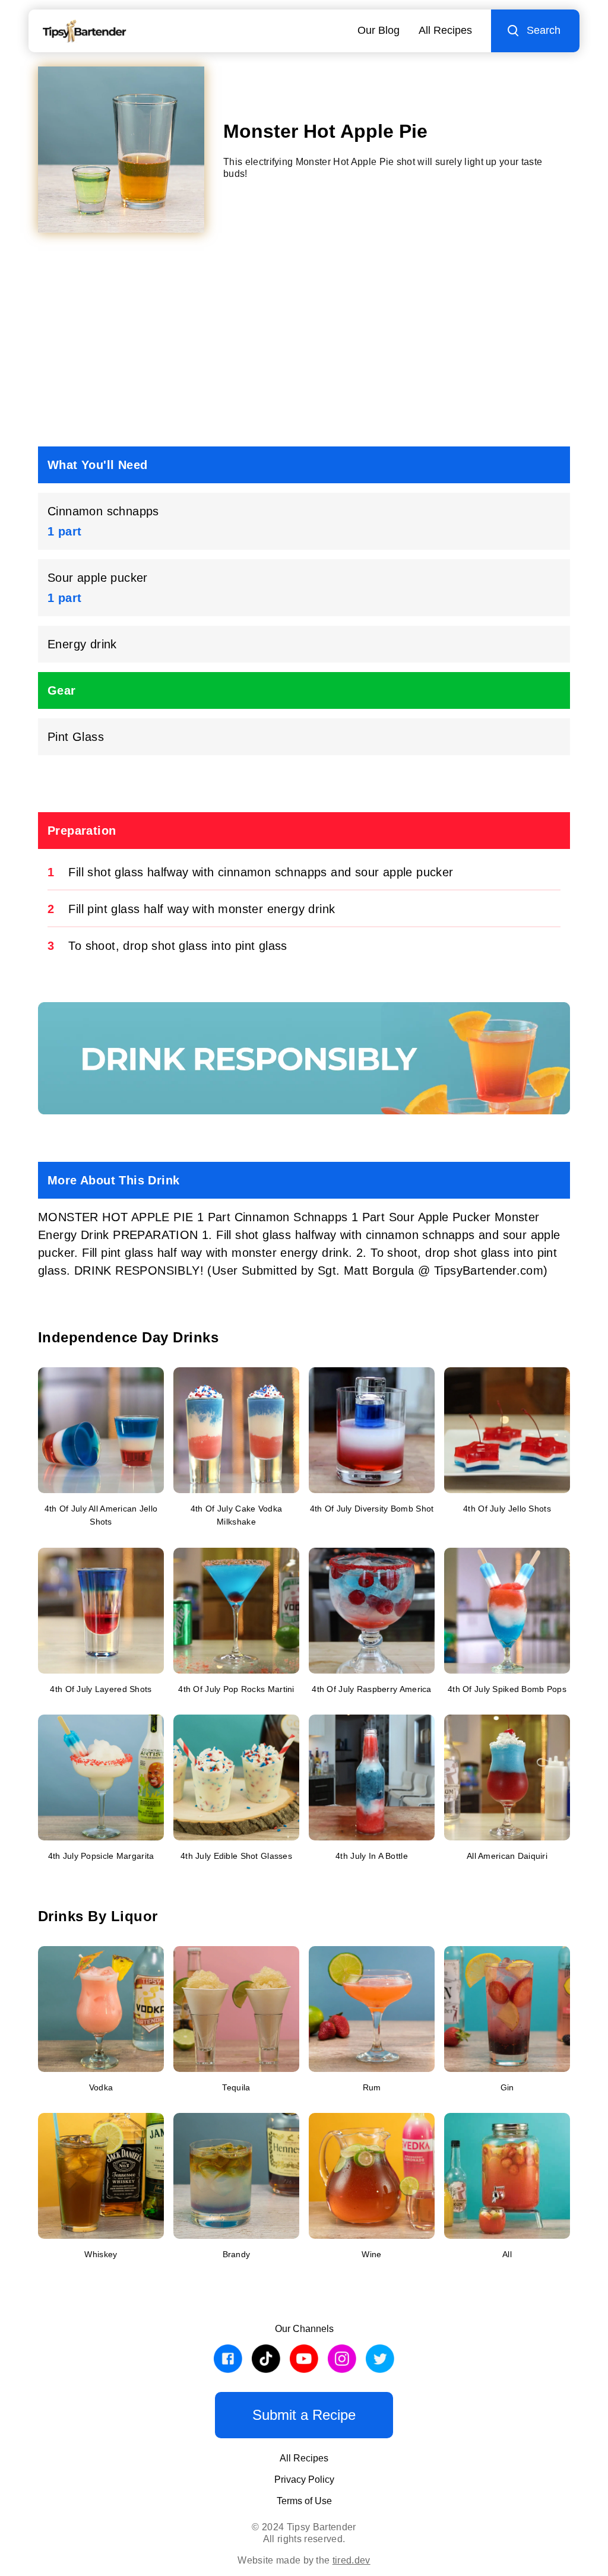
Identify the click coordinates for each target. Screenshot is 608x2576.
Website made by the (304, 2560)
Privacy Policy (304, 2480)
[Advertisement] (304, 344)
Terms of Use (304, 2501)
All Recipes (445, 30)
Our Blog (379, 30)
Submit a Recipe (304, 2415)
